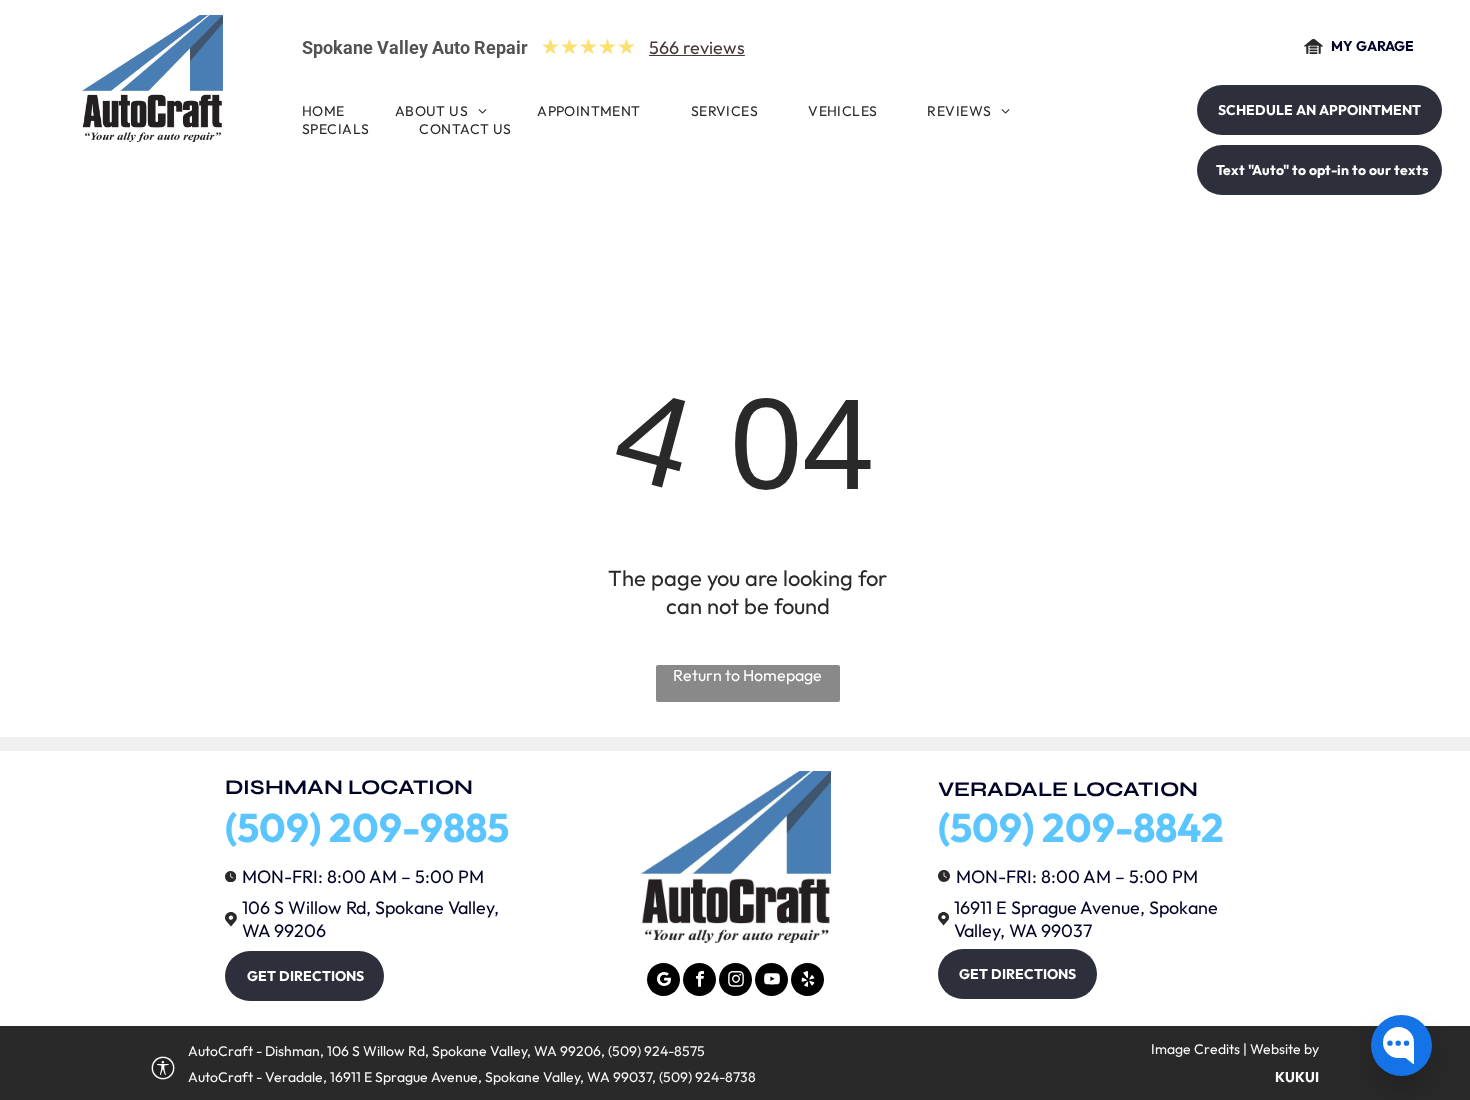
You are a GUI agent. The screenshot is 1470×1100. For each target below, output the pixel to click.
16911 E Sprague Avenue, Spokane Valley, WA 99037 (1086, 919)
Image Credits (1195, 1049)
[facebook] (699, 982)
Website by (1284, 1049)
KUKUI (1297, 1077)
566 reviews (697, 47)
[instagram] (735, 982)
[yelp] (807, 982)
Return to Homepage (747, 675)
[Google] (663, 982)
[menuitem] (328, 111)
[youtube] (771, 982)
